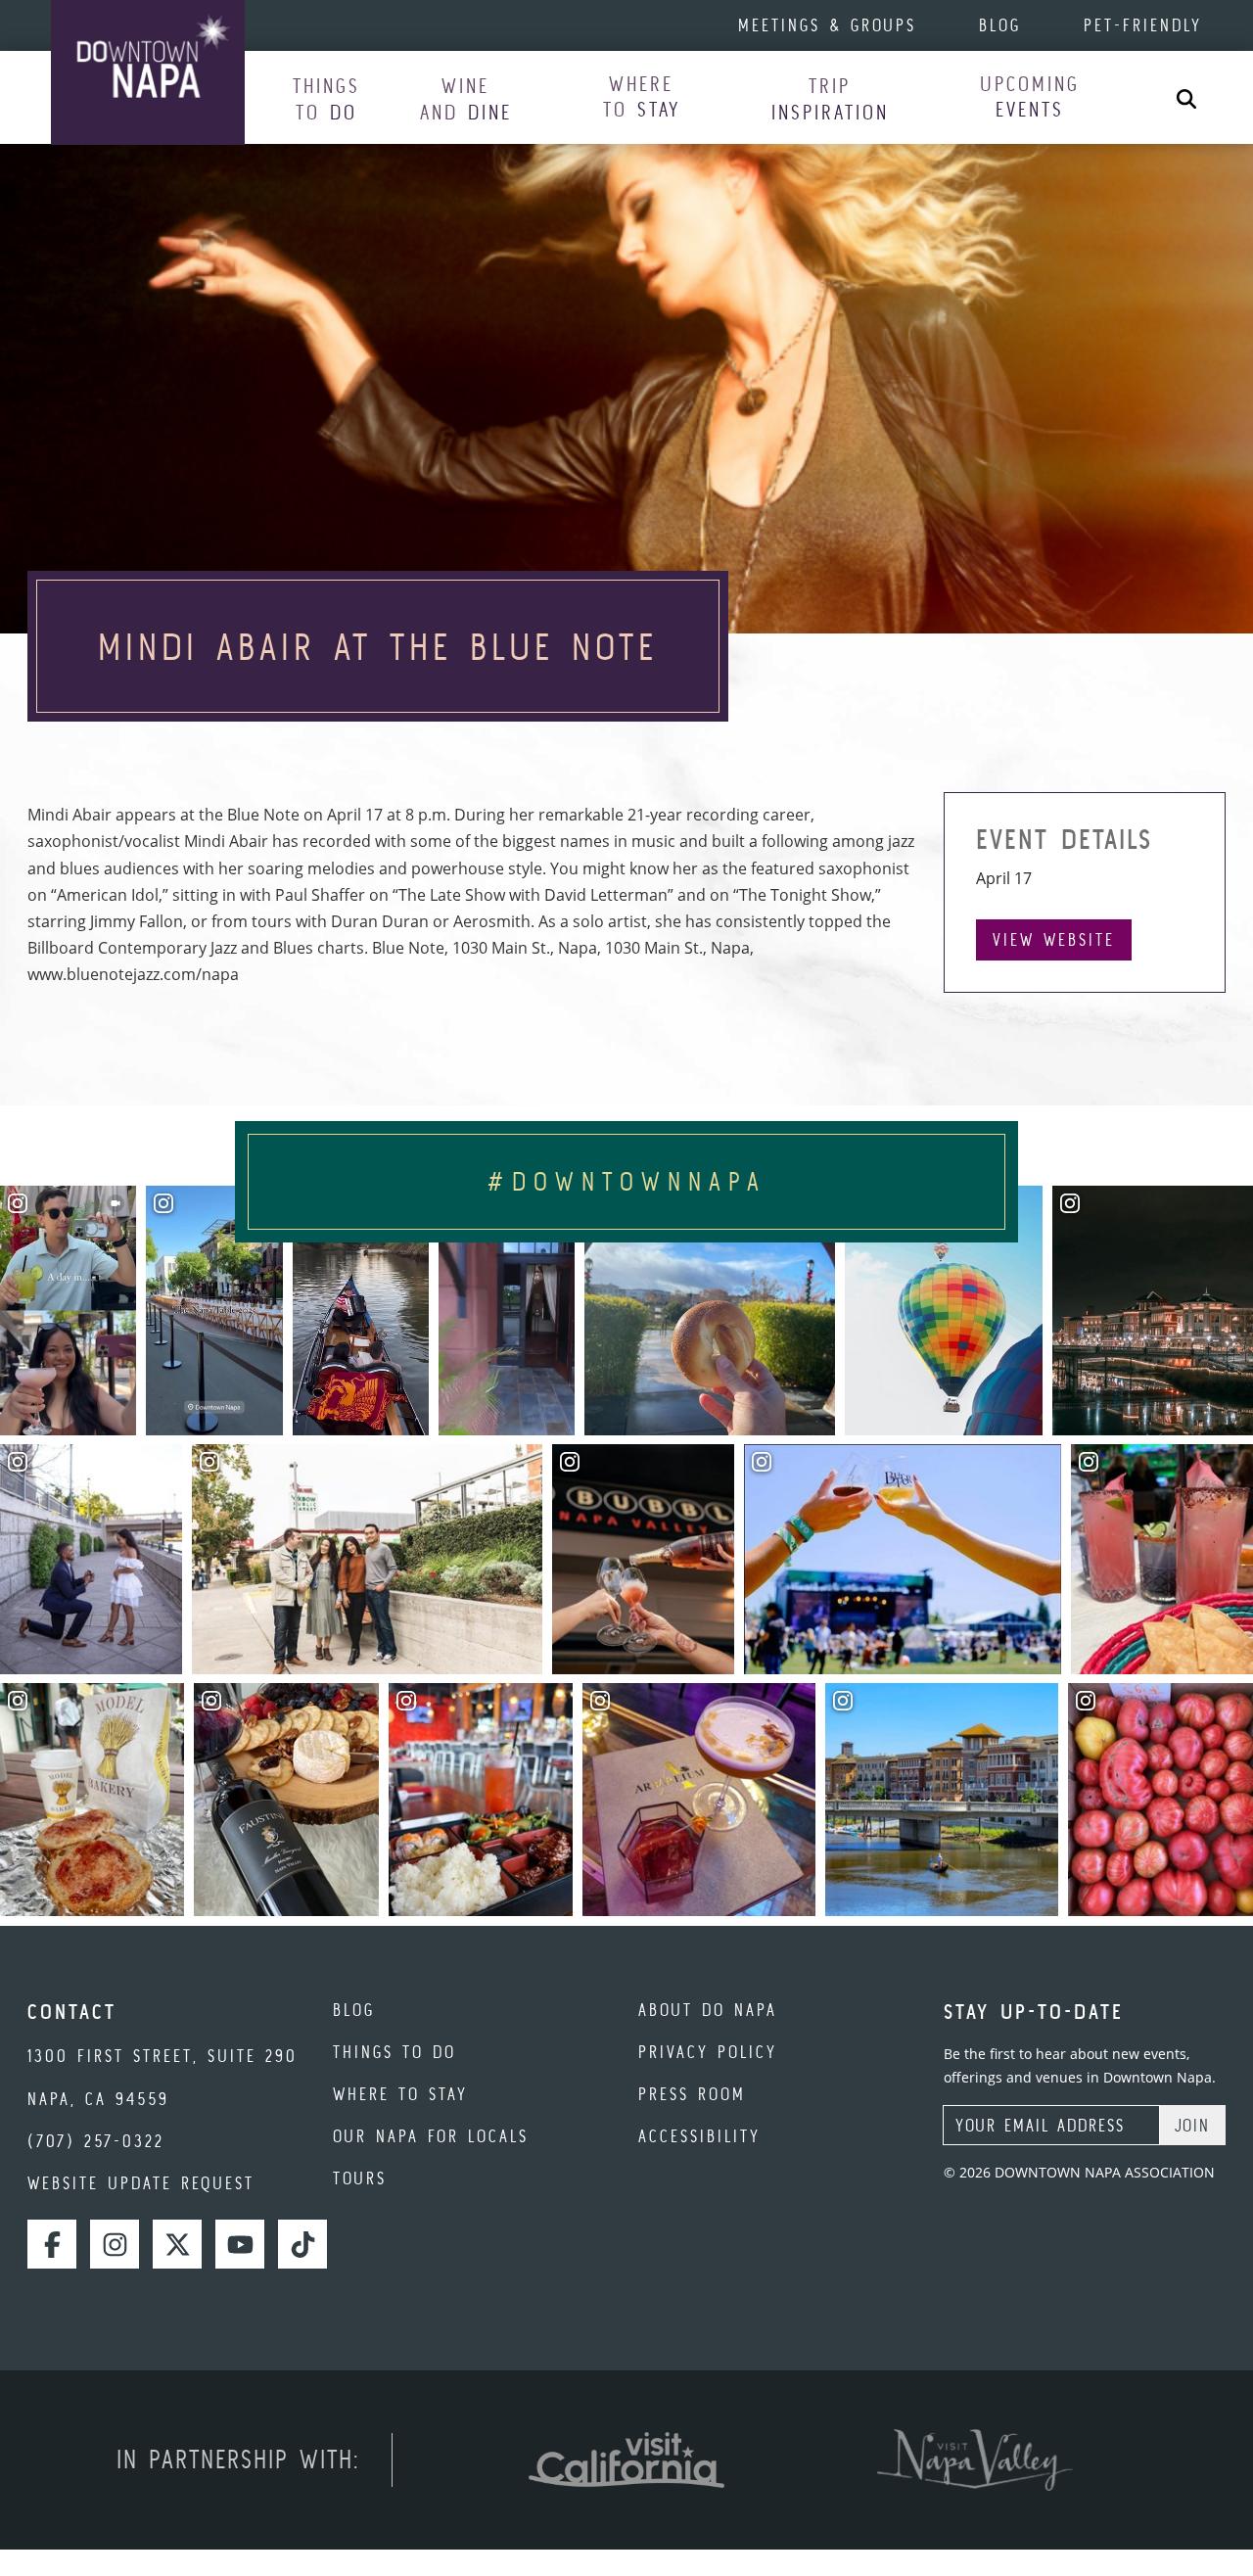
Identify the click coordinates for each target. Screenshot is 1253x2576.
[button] (326, 98)
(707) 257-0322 (96, 2141)
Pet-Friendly (1143, 25)
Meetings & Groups (827, 25)
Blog (1000, 25)
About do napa (708, 2010)
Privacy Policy (708, 2052)
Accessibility (699, 2136)
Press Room (692, 2094)
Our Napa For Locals (431, 2136)
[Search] (1186, 97)
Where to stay (400, 2094)
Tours (360, 2178)
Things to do (394, 2052)
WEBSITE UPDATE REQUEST (141, 2183)
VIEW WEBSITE (1054, 939)
